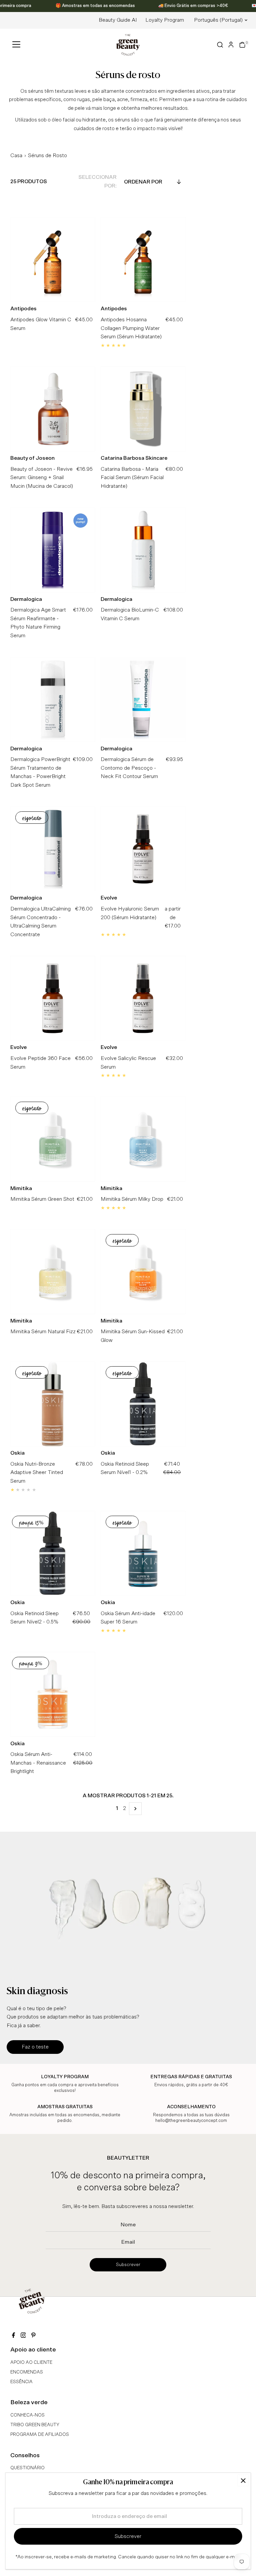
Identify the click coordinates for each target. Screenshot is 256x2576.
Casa (16, 155)
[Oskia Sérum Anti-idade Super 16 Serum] (143, 1553)
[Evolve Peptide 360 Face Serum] (53, 998)
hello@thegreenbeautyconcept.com (191, 2121)
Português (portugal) (218, 20)
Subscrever (128, 2265)
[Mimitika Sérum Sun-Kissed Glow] (143, 1272)
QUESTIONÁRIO (27, 2468)
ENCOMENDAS (27, 2372)
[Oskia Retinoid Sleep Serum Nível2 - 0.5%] (53, 1553)
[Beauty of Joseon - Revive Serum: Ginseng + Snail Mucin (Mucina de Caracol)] (53, 409)
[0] (242, 45)
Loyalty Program (165, 20)
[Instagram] (23, 2336)
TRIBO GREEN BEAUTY (35, 2425)
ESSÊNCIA (21, 2382)
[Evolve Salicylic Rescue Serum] (143, 998)
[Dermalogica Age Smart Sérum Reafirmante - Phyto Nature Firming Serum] (53, 550)
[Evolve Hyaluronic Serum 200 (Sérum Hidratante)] (143, 849)
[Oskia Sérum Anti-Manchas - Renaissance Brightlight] (53, 1694)
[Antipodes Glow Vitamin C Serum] (53, 259)
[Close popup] (243, 2480)
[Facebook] (13, 2336)
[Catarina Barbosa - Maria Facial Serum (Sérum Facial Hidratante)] (143, 409)
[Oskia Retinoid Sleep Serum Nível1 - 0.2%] (143, 1404)
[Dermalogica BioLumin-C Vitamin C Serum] (143, 550)
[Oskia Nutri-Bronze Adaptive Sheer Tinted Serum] (53, 1404)
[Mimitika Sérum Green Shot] (53, 1139)
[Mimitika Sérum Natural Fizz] (53, 1272)
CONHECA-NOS (27, 2415)
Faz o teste (35, 2047)
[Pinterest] (33, 2336)
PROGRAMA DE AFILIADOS (40, 2435)
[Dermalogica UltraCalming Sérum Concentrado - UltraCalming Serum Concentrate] (53, 849)
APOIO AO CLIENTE (31, 2362)
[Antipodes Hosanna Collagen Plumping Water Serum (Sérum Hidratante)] (143, 259)
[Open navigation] (16, 45)
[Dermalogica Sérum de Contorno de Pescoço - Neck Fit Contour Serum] (143, 699)
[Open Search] (220, 45)
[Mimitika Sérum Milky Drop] (143, 1139)
